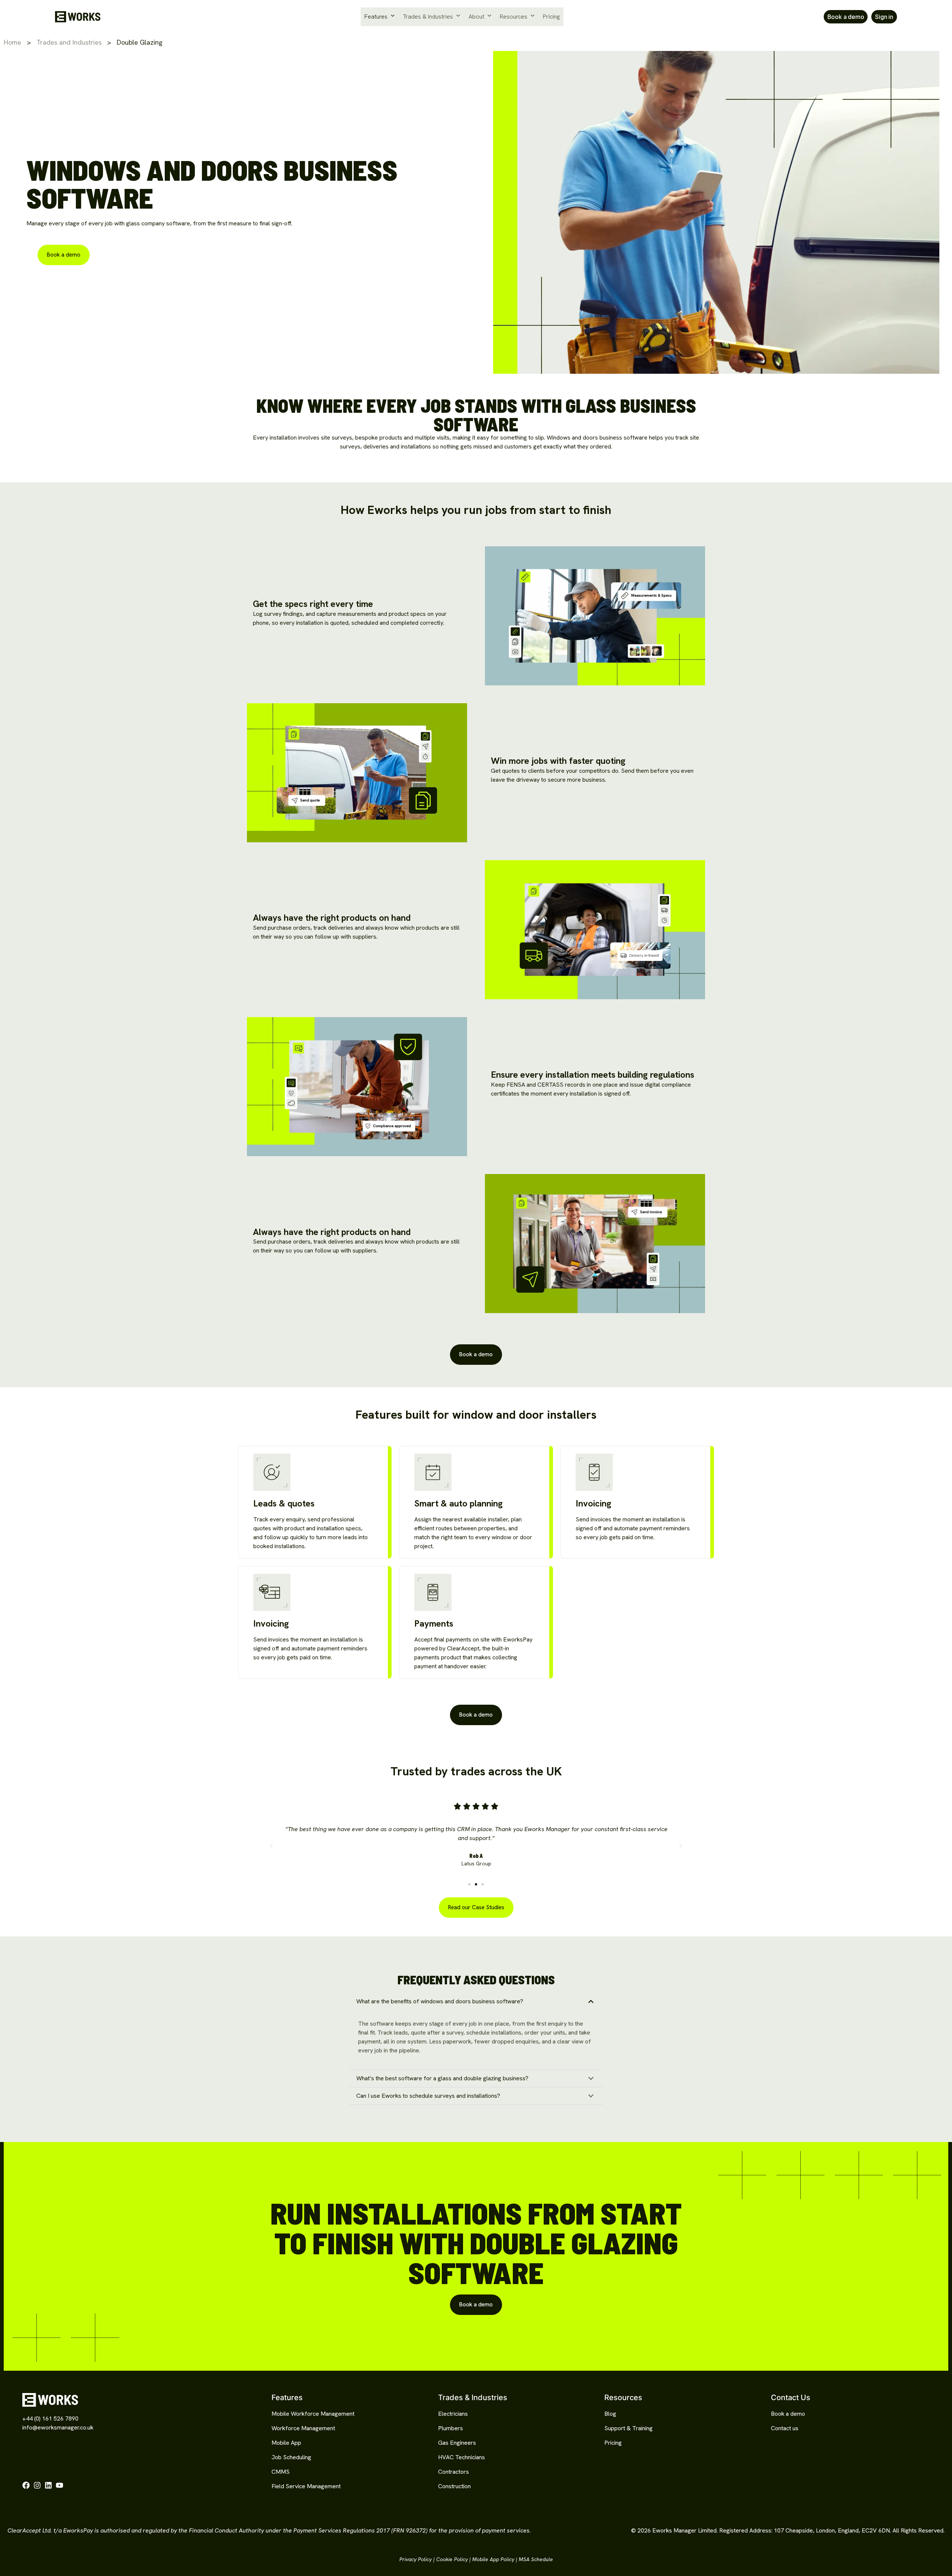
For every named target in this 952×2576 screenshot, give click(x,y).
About (476, 17)
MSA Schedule (536, 2559)
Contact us (785, 2428)
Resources (514, 17)
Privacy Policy (416, 2559)
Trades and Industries (69, 42)
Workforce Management (303, 2428)
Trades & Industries (428, 17)
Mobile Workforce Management (313, 2414)
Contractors (454, 2472)
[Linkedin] (48, 2485)
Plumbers (451, 2428)
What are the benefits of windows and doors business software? (440, 2001)
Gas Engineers (457, 2443)
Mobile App (286, 2443)
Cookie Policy (452, 2559)
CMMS (281, 2472)
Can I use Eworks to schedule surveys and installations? (428, 2096)
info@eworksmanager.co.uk (58, 2427)
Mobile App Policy (493, 2559)
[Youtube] (59, 2485)
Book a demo (788, 2414)
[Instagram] (37, 2485)
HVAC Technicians (461, 2457)
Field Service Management (306, 2486)
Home (12, 42)
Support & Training (628, 2428)
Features (376, 17)
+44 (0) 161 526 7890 (50, 2419)
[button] (271, 1846)
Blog (610, 2414)
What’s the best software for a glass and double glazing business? (442, 2078)
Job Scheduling (291, 2457)
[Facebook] (26, 2485)
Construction (454, 2486)
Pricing (551, 17)
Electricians (453, 2414)
